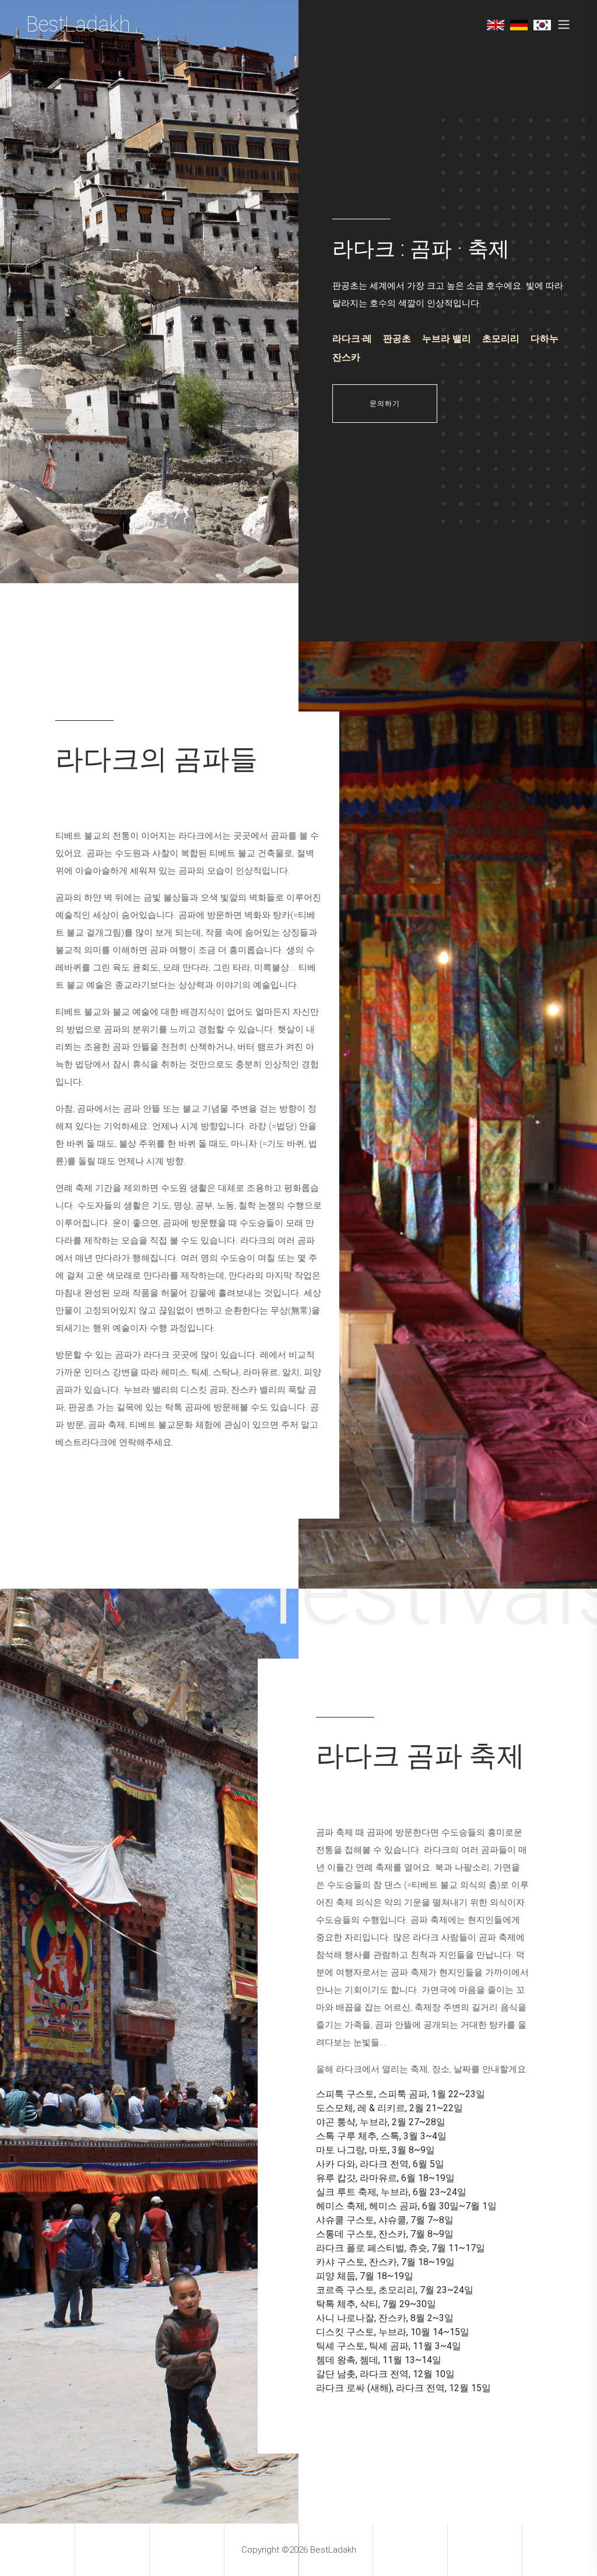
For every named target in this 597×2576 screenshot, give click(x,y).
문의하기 (385, 404)
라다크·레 (352, 339)
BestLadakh (78, 24)
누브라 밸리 (447, 339)
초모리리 (501, 339)
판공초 (397, 339)
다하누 (545, 339)
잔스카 (346, 357)
